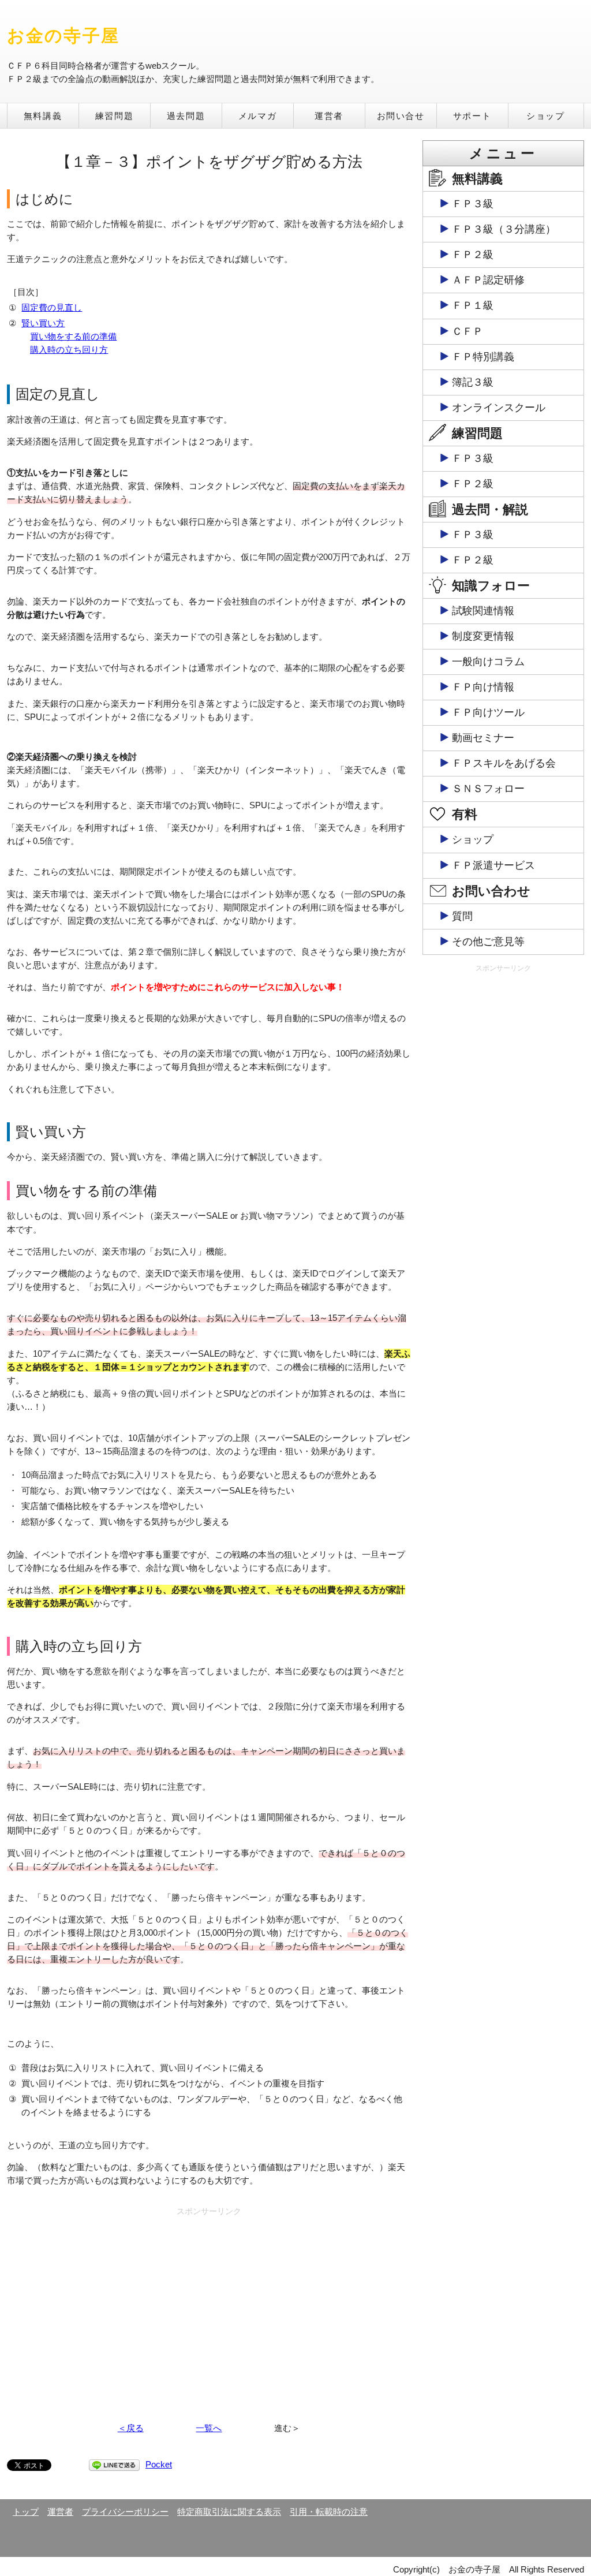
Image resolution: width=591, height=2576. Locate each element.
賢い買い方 (43, 323)
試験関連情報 (483, 611)
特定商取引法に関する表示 (229, 2512)
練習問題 (114, 116)
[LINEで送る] (114, 2464)
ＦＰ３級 (473, 204)
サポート (472, 116)
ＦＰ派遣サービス (493, 865)
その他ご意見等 (488, 942)
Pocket (159, 2464)
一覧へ (209, 2428)
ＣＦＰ (467, 331)
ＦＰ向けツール (488, 712)
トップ (26, 2512)
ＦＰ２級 (473, 255)
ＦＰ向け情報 (483, 687)
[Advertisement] (209, 2301)
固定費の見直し (52, 307)
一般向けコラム (488, 662)
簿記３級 (473, 382)
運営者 (329, 116)
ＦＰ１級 (473, 305)
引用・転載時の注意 (329, 2512)
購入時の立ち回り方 (69, 350)
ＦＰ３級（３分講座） (504, 229)
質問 (462, 916)
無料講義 (43, 116)
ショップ (545, 116)
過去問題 (186, 116)
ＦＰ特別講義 (483, 357)
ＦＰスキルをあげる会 (504, 763)
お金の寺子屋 (63, 36)
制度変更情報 (483, 636)
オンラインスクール (499, 408)
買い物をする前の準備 (73, 336)
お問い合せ (401, 116)
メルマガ (257, 116)
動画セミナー (483, 738)
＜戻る (131, 2428)
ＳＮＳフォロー (488, 789)
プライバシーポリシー (125, 2512)
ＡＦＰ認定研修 (488, 280)
